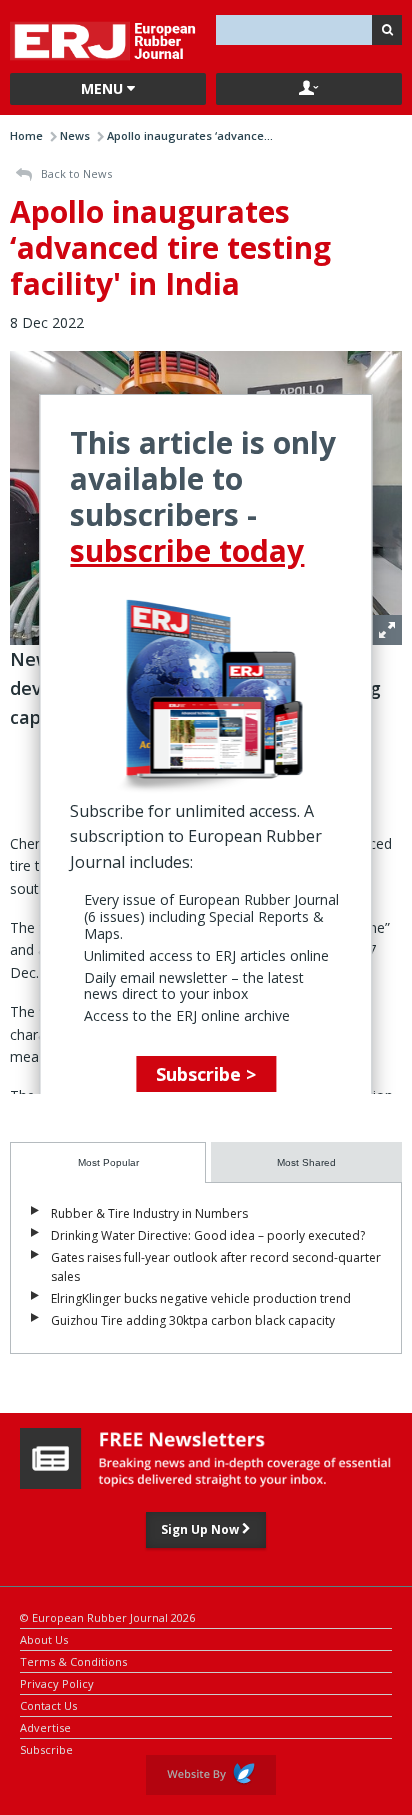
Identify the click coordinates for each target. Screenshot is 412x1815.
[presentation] (108, 1162)
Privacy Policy (57, 1682)
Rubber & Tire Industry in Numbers (149, 1213)
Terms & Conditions (73, 1660)
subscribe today (187, 550)
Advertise (45, 1726)
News (75, 135)
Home (26, 135)
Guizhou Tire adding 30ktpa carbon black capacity (193, 1320)
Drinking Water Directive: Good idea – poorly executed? (208, 1235)
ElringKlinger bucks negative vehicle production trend (201, 1298)
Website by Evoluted (211, 1775)
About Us (44, 1638)
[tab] (108, 1162)
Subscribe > (206, 1074)
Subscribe (46, 1748)
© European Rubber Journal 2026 (107, 1616)
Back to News (75, 173)
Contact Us (48, 1704)
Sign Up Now (201, 1529)
